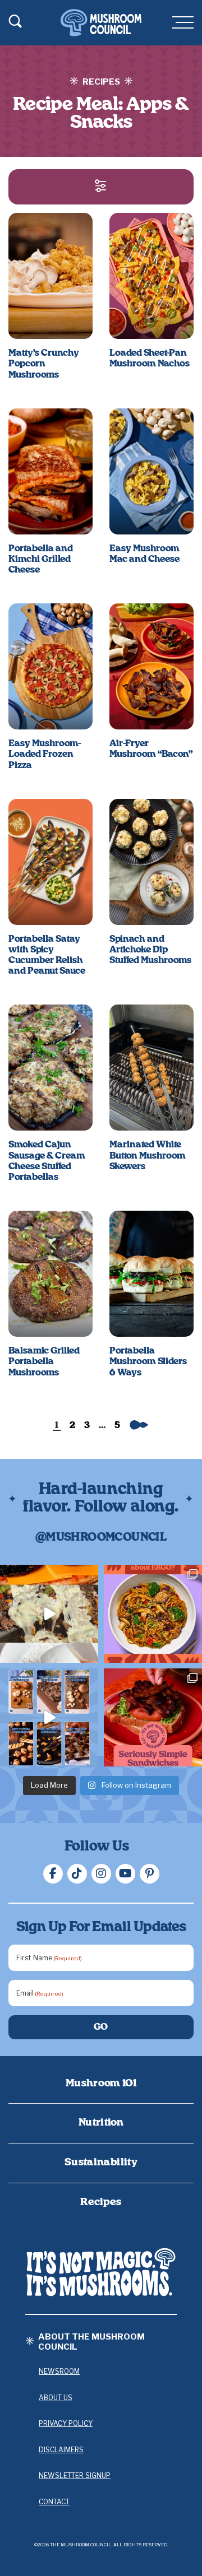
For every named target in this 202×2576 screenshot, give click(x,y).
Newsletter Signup (75, 2475)
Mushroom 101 (101, 2084)
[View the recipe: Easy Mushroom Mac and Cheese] (151, 471)
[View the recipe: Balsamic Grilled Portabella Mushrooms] (50, 1274)
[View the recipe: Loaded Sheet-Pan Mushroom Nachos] (151, 276)
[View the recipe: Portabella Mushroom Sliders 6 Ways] (151, 1274)
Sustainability (101, 2163)
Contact (54, 2502)
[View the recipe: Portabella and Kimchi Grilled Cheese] (50, 471)
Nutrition (101, 2123)
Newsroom (59, 2371)
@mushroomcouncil (101, 1537)
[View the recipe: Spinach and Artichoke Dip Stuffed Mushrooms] (151, 862)
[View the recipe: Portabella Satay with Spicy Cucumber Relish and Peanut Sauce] (50, 862)
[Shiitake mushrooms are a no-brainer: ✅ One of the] (153, 1614)
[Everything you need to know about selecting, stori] (49, 1717)
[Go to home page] (101, 2272)
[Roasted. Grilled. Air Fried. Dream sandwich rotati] (49, 1614)
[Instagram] (101, 1874)
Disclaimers (61, 2450)
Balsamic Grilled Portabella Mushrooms (44, 1361)
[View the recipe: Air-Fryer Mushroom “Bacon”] (151, 666)
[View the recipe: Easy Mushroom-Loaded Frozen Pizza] (50, 666)
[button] (101, 187)
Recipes (101, 2202)
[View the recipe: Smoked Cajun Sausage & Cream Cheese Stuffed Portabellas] (50, 1068)
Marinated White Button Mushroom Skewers (148, 1155)
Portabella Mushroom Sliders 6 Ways (148, 1361)
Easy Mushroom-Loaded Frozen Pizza (45, 754)
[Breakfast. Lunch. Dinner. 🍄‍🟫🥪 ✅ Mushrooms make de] (153, 1717)
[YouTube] (125, 1874)
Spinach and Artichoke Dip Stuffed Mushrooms (150, 950)
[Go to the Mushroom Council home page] (101, 23)
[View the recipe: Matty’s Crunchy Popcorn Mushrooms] (50, 276)
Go (101, 2027)
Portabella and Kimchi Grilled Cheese (41, 559)
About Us (56, 2398)
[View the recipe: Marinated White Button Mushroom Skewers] (151, 1068)
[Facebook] (53, 1874)
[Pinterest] (150, 1874)
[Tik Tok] (77, 1874)
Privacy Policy (66, 2423)
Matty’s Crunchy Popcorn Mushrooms (44, 364)
